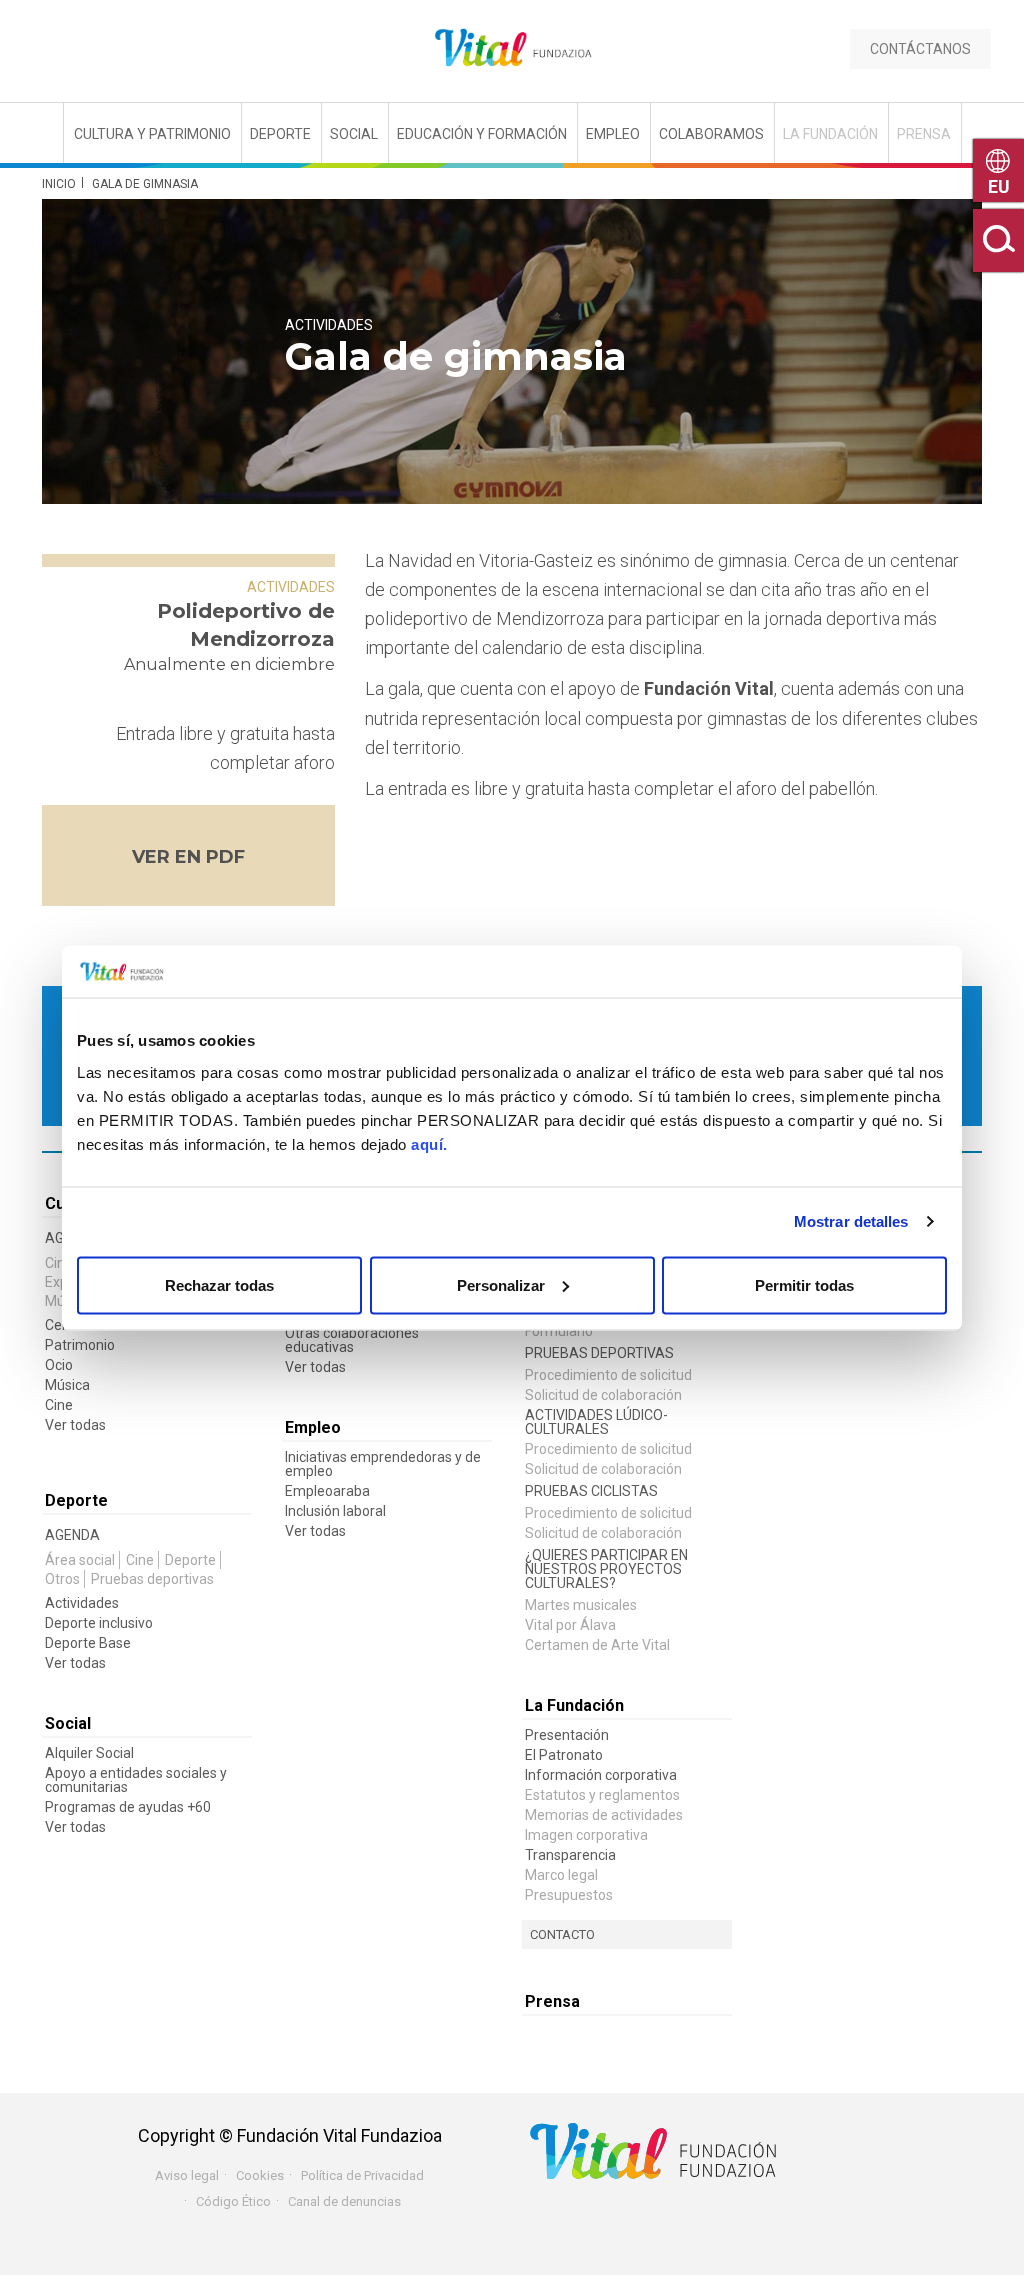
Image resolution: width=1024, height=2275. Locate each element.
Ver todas (75, 1425)
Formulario (559, 1331)
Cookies (260, 2175)
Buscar (998, 240)
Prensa (924, 134)
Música (67, 1385)
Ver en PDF (188, 857)
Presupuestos (569, 1895)
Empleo (613, 134)
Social (354, 134)
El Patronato (564, 1755)
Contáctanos (920, 49)
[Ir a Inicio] (511, 48)
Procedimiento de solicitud (608, 1375)
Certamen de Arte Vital (597, 1645)
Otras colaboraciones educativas (352, 1340)
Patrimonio (80, 1345)
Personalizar (501, 1284)
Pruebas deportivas (152, 1579)
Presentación (567, 1735)
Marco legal (561, 1875)
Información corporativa (601, 1775)
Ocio (59, 1365)
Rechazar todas (219, 1284)
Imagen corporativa (586, 1835)
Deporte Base (88, 1643)
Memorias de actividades (604, 1815)
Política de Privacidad (362, 2175)
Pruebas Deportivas (599, 1353)
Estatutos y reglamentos (602, 1795)
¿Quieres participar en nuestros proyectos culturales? (606, 1569)
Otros (62, 1579)
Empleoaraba (327, 1491)
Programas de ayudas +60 (128, 1807)
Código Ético (233, 2201)
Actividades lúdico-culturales (596, 1422)
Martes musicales (581, 1605)
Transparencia (570, 1855)
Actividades (329, 325)
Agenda (72, 1535)
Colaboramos (711, 134)
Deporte (280, 134)
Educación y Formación (482, 134)
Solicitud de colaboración (603, 1395)
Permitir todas (804, 1284)
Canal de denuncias (344, 2201)
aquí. (429, 1143)
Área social (80, 1560)
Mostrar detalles (851, 1221)
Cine (59, 1263)
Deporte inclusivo (99, 1623)
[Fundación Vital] (97, 131)
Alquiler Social (89, 1753)
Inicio (59, 184)
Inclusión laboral (335, 1511)
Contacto (562, 1934)
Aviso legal (187, 2175)
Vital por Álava (570, 1625)
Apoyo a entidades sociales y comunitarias (136, 1780)
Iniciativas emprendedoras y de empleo (383, 1464)
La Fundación (830, 134)
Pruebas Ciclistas (591, 1491)
